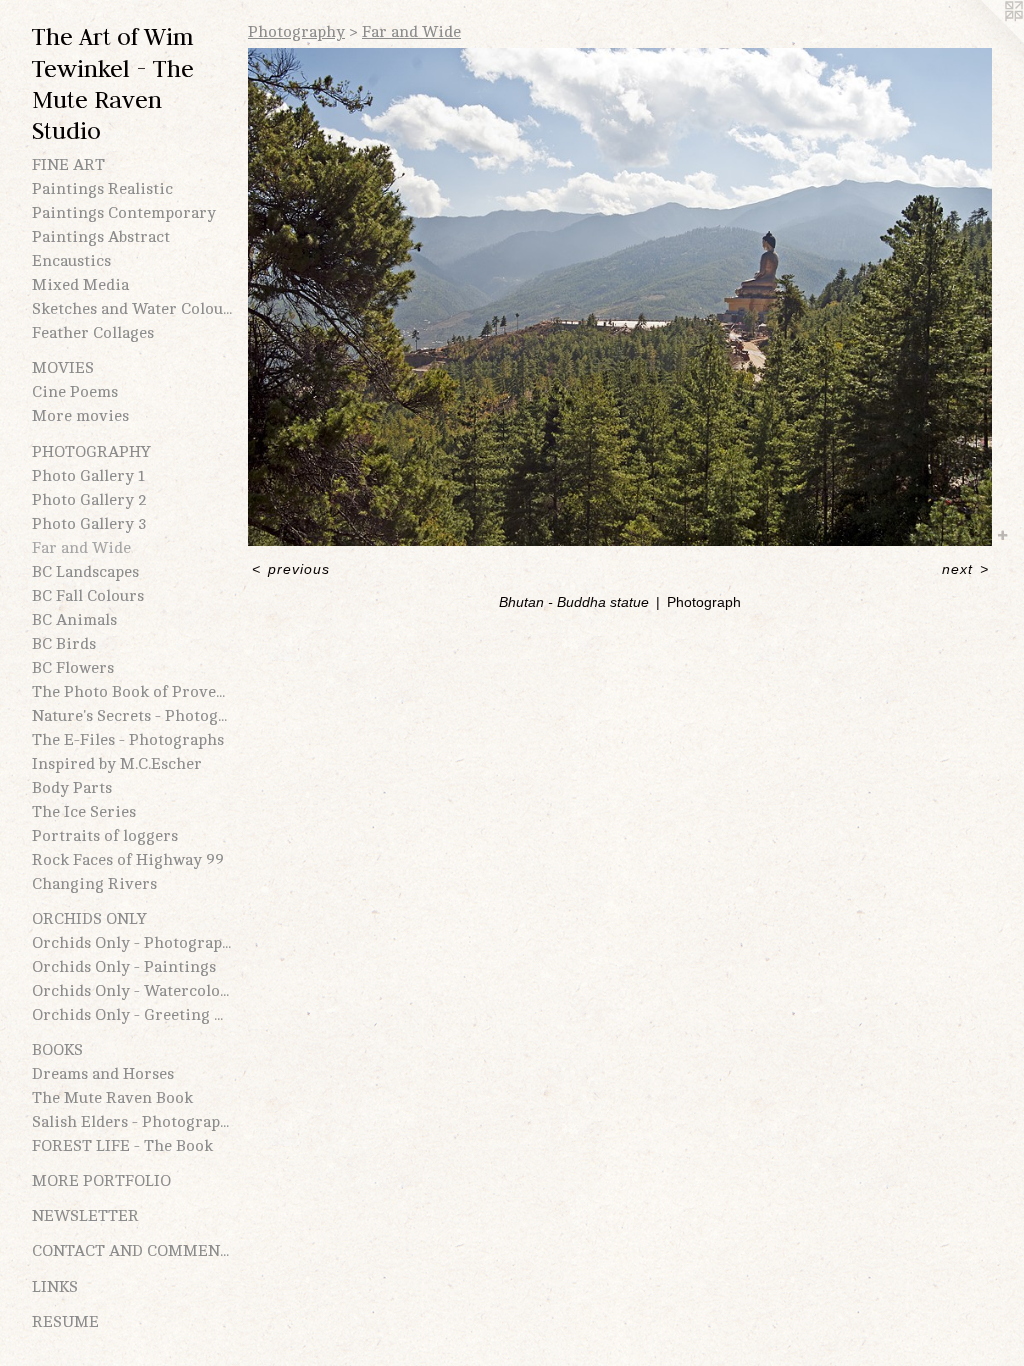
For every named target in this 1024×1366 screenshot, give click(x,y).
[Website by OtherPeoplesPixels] (984, 40)
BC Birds (64, 644)
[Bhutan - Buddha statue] (620, 297)
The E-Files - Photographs (128, 740)
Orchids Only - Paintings (124, 967)
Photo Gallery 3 (89, 524)
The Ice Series (84, 812)
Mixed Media (80, 285)
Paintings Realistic (102, 189)
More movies (80, 416)
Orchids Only (89, 919)
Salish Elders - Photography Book (132, 1122)
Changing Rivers (94, 884)
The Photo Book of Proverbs (132, 692)
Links (55, 1287)
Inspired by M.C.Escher (117, 764)
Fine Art (68, 165)
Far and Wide (81, 548)
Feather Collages (93, 333)
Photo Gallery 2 (89, 500)
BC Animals (74, 620)
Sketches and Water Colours (132, 309)
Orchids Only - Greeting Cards (132, 1015)
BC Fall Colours (88, 596)
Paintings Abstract (101, 237)
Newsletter (85, 1216)
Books (57, 1050)
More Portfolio (101, 1181)
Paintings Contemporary (124, 213)
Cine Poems (75, 392)
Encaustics (71, 261)
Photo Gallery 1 (88, 476)
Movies (63, 368)
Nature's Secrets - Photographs (132, 716)
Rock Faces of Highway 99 (128, 860)
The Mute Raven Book (112, 1098)
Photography (91, 452)
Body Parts (72, 788)
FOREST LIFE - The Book (122, 1146)
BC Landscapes (85, 572)
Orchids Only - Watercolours (132, 991)
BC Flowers (73, 668)
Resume (65, 1322)
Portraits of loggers (105, 836)
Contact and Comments (132, 1251)
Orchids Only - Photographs (132, 943)
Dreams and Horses (103, 1074)
